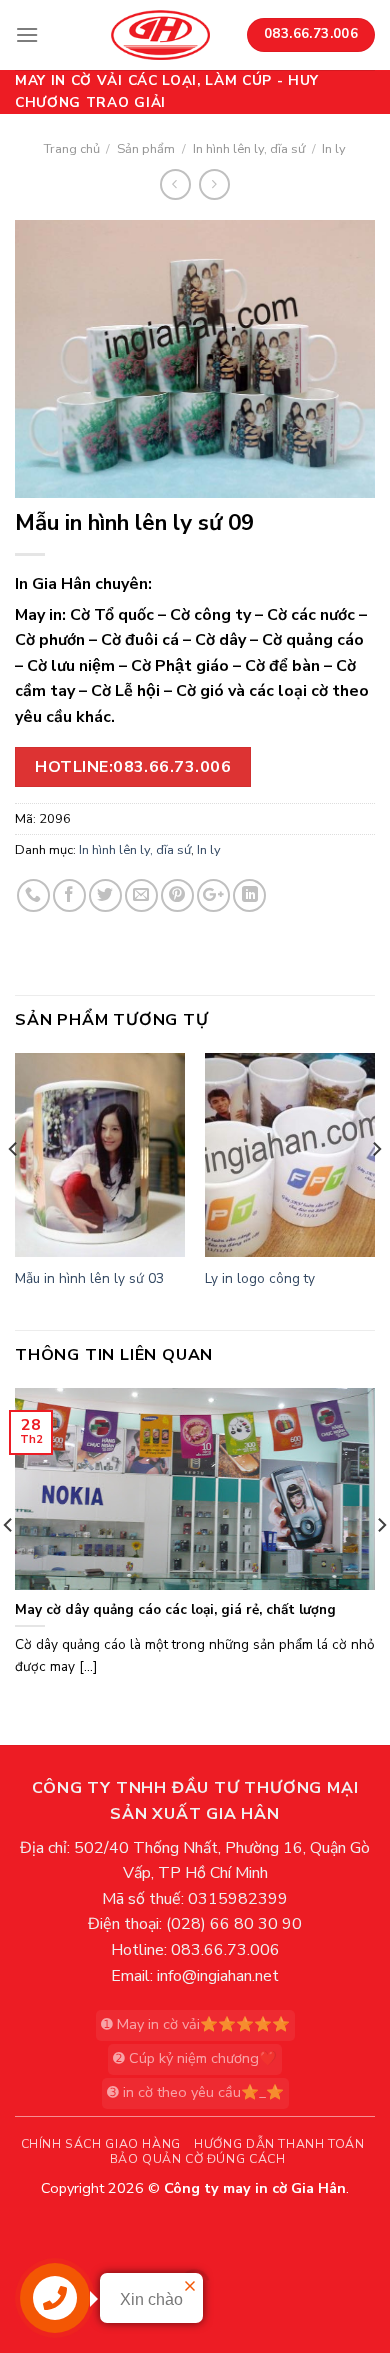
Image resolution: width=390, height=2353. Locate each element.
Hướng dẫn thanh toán (279, 2144)
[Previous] (14, 1189)
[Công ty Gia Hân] (160, 35)
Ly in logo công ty (260, 1279)
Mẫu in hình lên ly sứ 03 (89, 1279)
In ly (334, 149)
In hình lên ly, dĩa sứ (249, 149)
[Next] (376, 1189)
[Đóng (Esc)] (19, 2234)
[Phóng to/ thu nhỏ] (78, 2234)
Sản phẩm (146, 149)
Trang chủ (72, 149)
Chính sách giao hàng (101, 2144)
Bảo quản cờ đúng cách (198, 2159)
